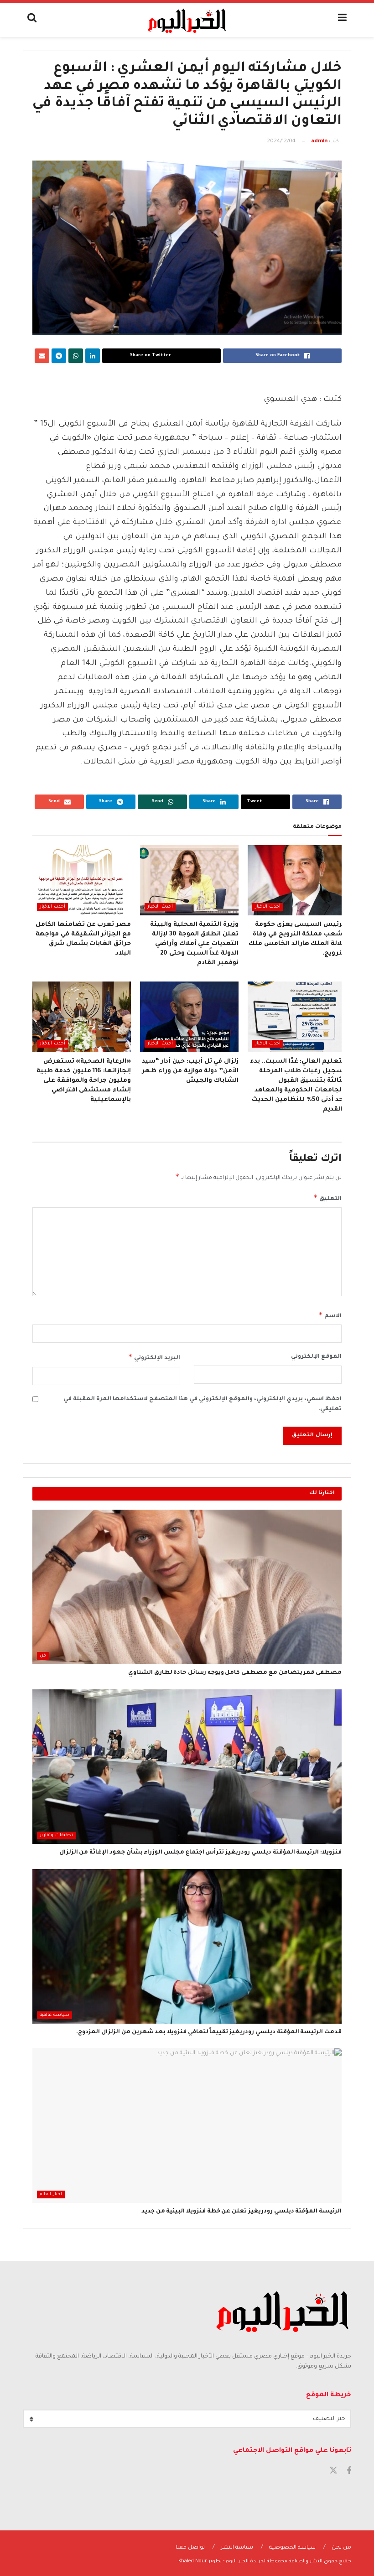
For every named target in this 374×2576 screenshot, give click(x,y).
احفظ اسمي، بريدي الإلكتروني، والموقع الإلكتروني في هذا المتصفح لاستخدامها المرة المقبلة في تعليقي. (203, 1404)
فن (43, 1656)
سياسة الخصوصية (292, 2548)
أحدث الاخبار (268, 907)
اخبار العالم (51, 2194)
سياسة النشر (237, 2548)
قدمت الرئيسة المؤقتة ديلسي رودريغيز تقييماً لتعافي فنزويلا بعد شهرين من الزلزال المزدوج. (209, 2032)
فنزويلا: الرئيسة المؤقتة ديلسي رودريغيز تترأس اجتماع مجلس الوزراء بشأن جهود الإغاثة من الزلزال (200, 1853)
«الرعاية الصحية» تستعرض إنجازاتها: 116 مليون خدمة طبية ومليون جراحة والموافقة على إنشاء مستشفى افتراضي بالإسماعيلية (84, 1081)
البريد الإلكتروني (154, 1357)
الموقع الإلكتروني (316, 1357)
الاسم (330, 1315)
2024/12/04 (281, 142)
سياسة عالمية (55, 2015)
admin (319, 142)
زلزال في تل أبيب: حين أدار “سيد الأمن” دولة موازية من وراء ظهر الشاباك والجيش (190, 1071)
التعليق (327, 1198)
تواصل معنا (190, 2548)
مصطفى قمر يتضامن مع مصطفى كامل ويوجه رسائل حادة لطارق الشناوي (235, 1673)
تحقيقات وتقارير (56, 1836)
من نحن (341, 2548)
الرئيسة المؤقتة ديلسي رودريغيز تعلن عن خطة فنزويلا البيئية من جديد (242, 2212)
